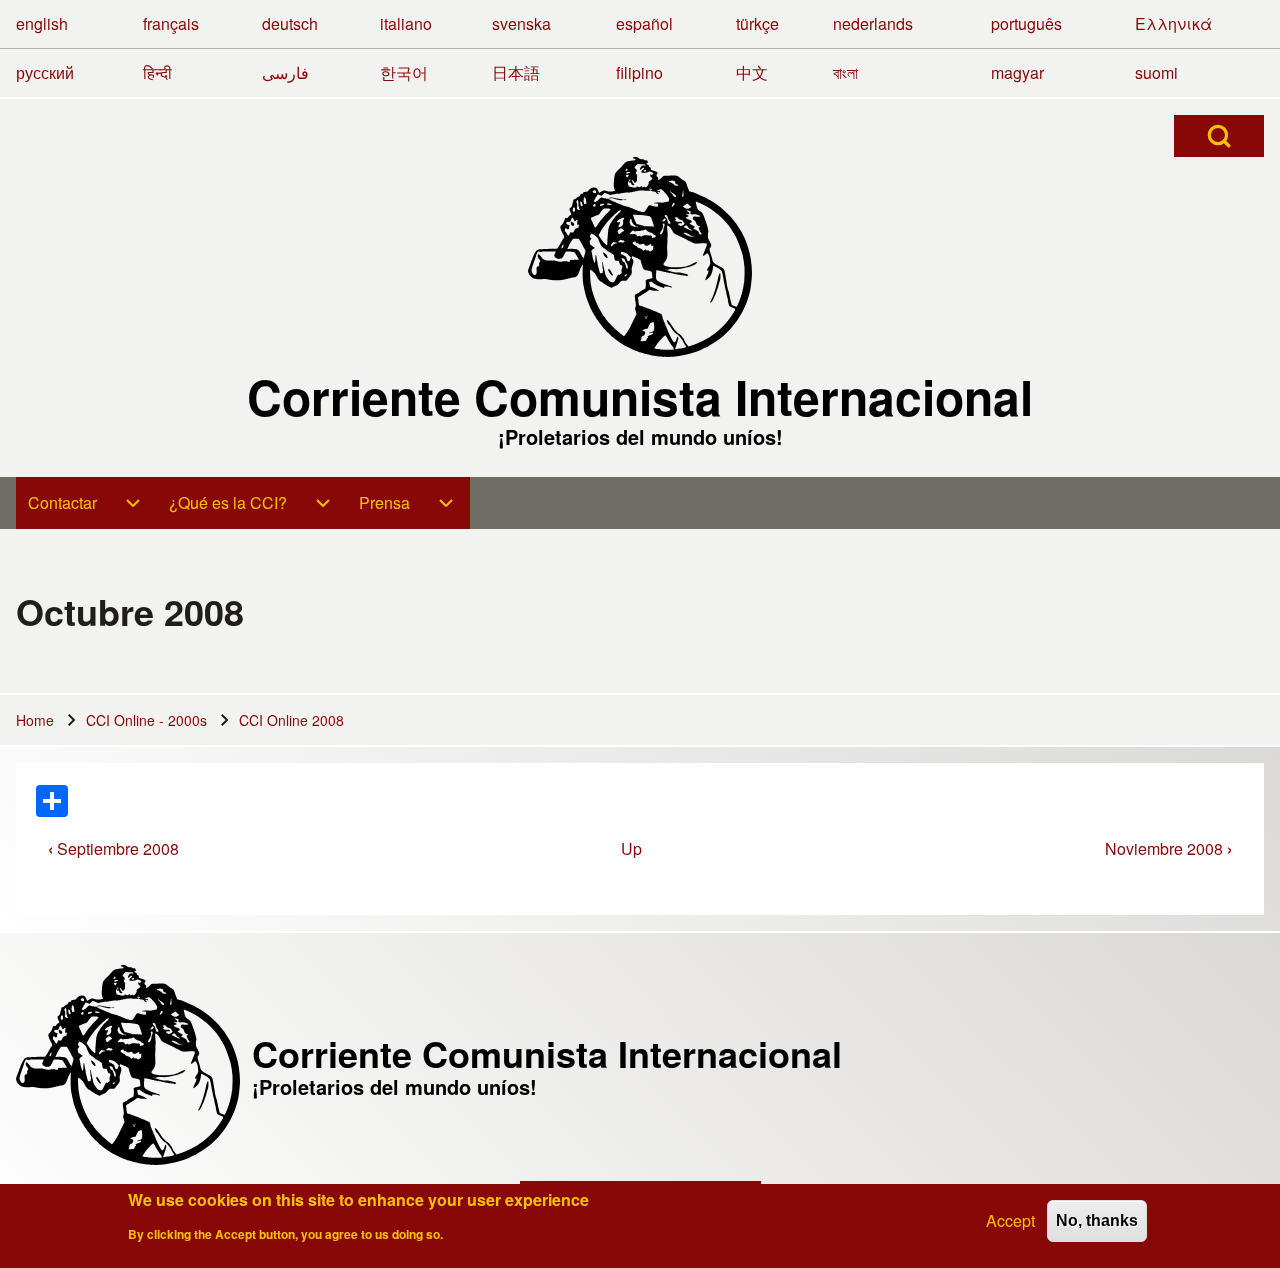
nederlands (873, 23)
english (42, 23)
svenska (521, 23)
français (171, 23)
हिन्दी (157, 72)
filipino (639, 72)
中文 (752, 72)
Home (35, 720)
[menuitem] (86, 503)
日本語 (516, 72)
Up (631, 848)
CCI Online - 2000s (146, 720)
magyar (1017, 72)
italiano (406, 23)
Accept (1010, 1220)
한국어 (404, 72)
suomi (1156, 72)
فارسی (285, 72)
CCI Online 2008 (291, 720)
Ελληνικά (1173, 23)
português (1026, 23)
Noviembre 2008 (1168, 848)
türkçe (757, 23)
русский (45, 72)
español (644, 23)
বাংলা (845, 72)
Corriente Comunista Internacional (640, 397)
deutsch (290, 23)
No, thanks (1097, 1220)
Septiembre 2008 (113, 848)
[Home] (640, 257)
